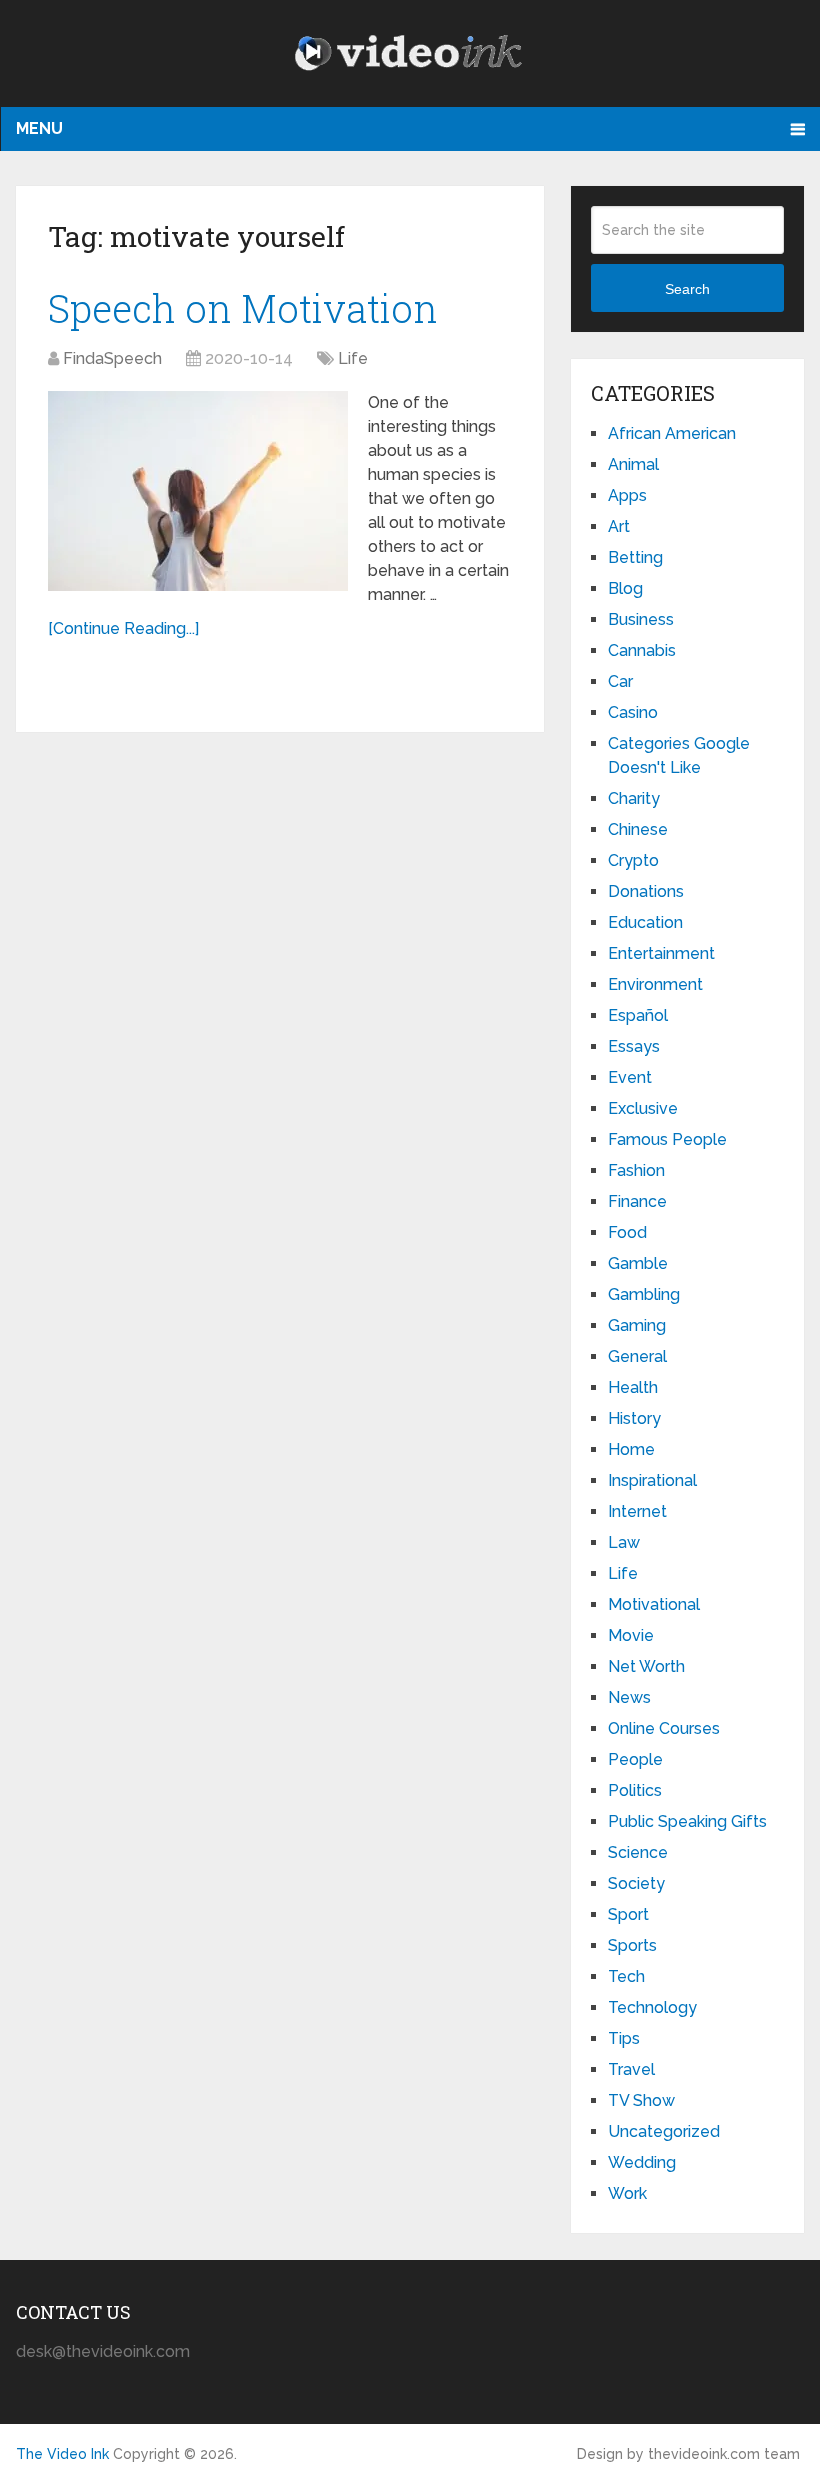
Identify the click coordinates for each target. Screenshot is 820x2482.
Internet (637, 1511)
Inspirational (652, 1480)
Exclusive (643, 1108)
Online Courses (664, 1728)
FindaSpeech (112, 358)
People (635, 1759)
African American (672, 433)
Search (687, 289)
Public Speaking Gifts (687, 1821)
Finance (637, 1201)
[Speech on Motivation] (198, 491)
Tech (626, 1976)
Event (630, 1077)
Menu (39, 128)
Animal (633, 464)
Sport (628, 1914)
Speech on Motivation (243, 308)
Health (633, 1387)
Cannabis (642, 650)
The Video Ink (62, 2454)
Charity (634, 798)
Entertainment (661, 953)
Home (631, 1449)
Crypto (633, 860)
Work (627, 2193)
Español (638, 1015)
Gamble (638, 1263)
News (629, 1697)
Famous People (667, 1139)
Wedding (642, 2162)
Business (641, 619)
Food (627, 1232)
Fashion (636, 1170)
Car (620, 681)
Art (619, 526)
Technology (652, 2007)
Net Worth (646, 1666)
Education (645, 922)
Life (353, 358)
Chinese (638, 829)
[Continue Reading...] (123, 628)
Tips (624, 2038)
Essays (634, 1046)
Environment (655, 984)
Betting (635, 557)
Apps (627, 495)
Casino (633, 712)
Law (624, 1542)
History (634, 1418)
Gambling (644, 1294)
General (637, 1356)
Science (638, 1852)
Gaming (637, 1325)
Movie (631, 1635)
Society (636, 1883)
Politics (635, 1790)
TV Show (641, 2100)
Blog (625, 588)
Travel (631, 2069)
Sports (632, 1945)
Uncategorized (664, 2131)
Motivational (654, 1604)
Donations (646, 891)
